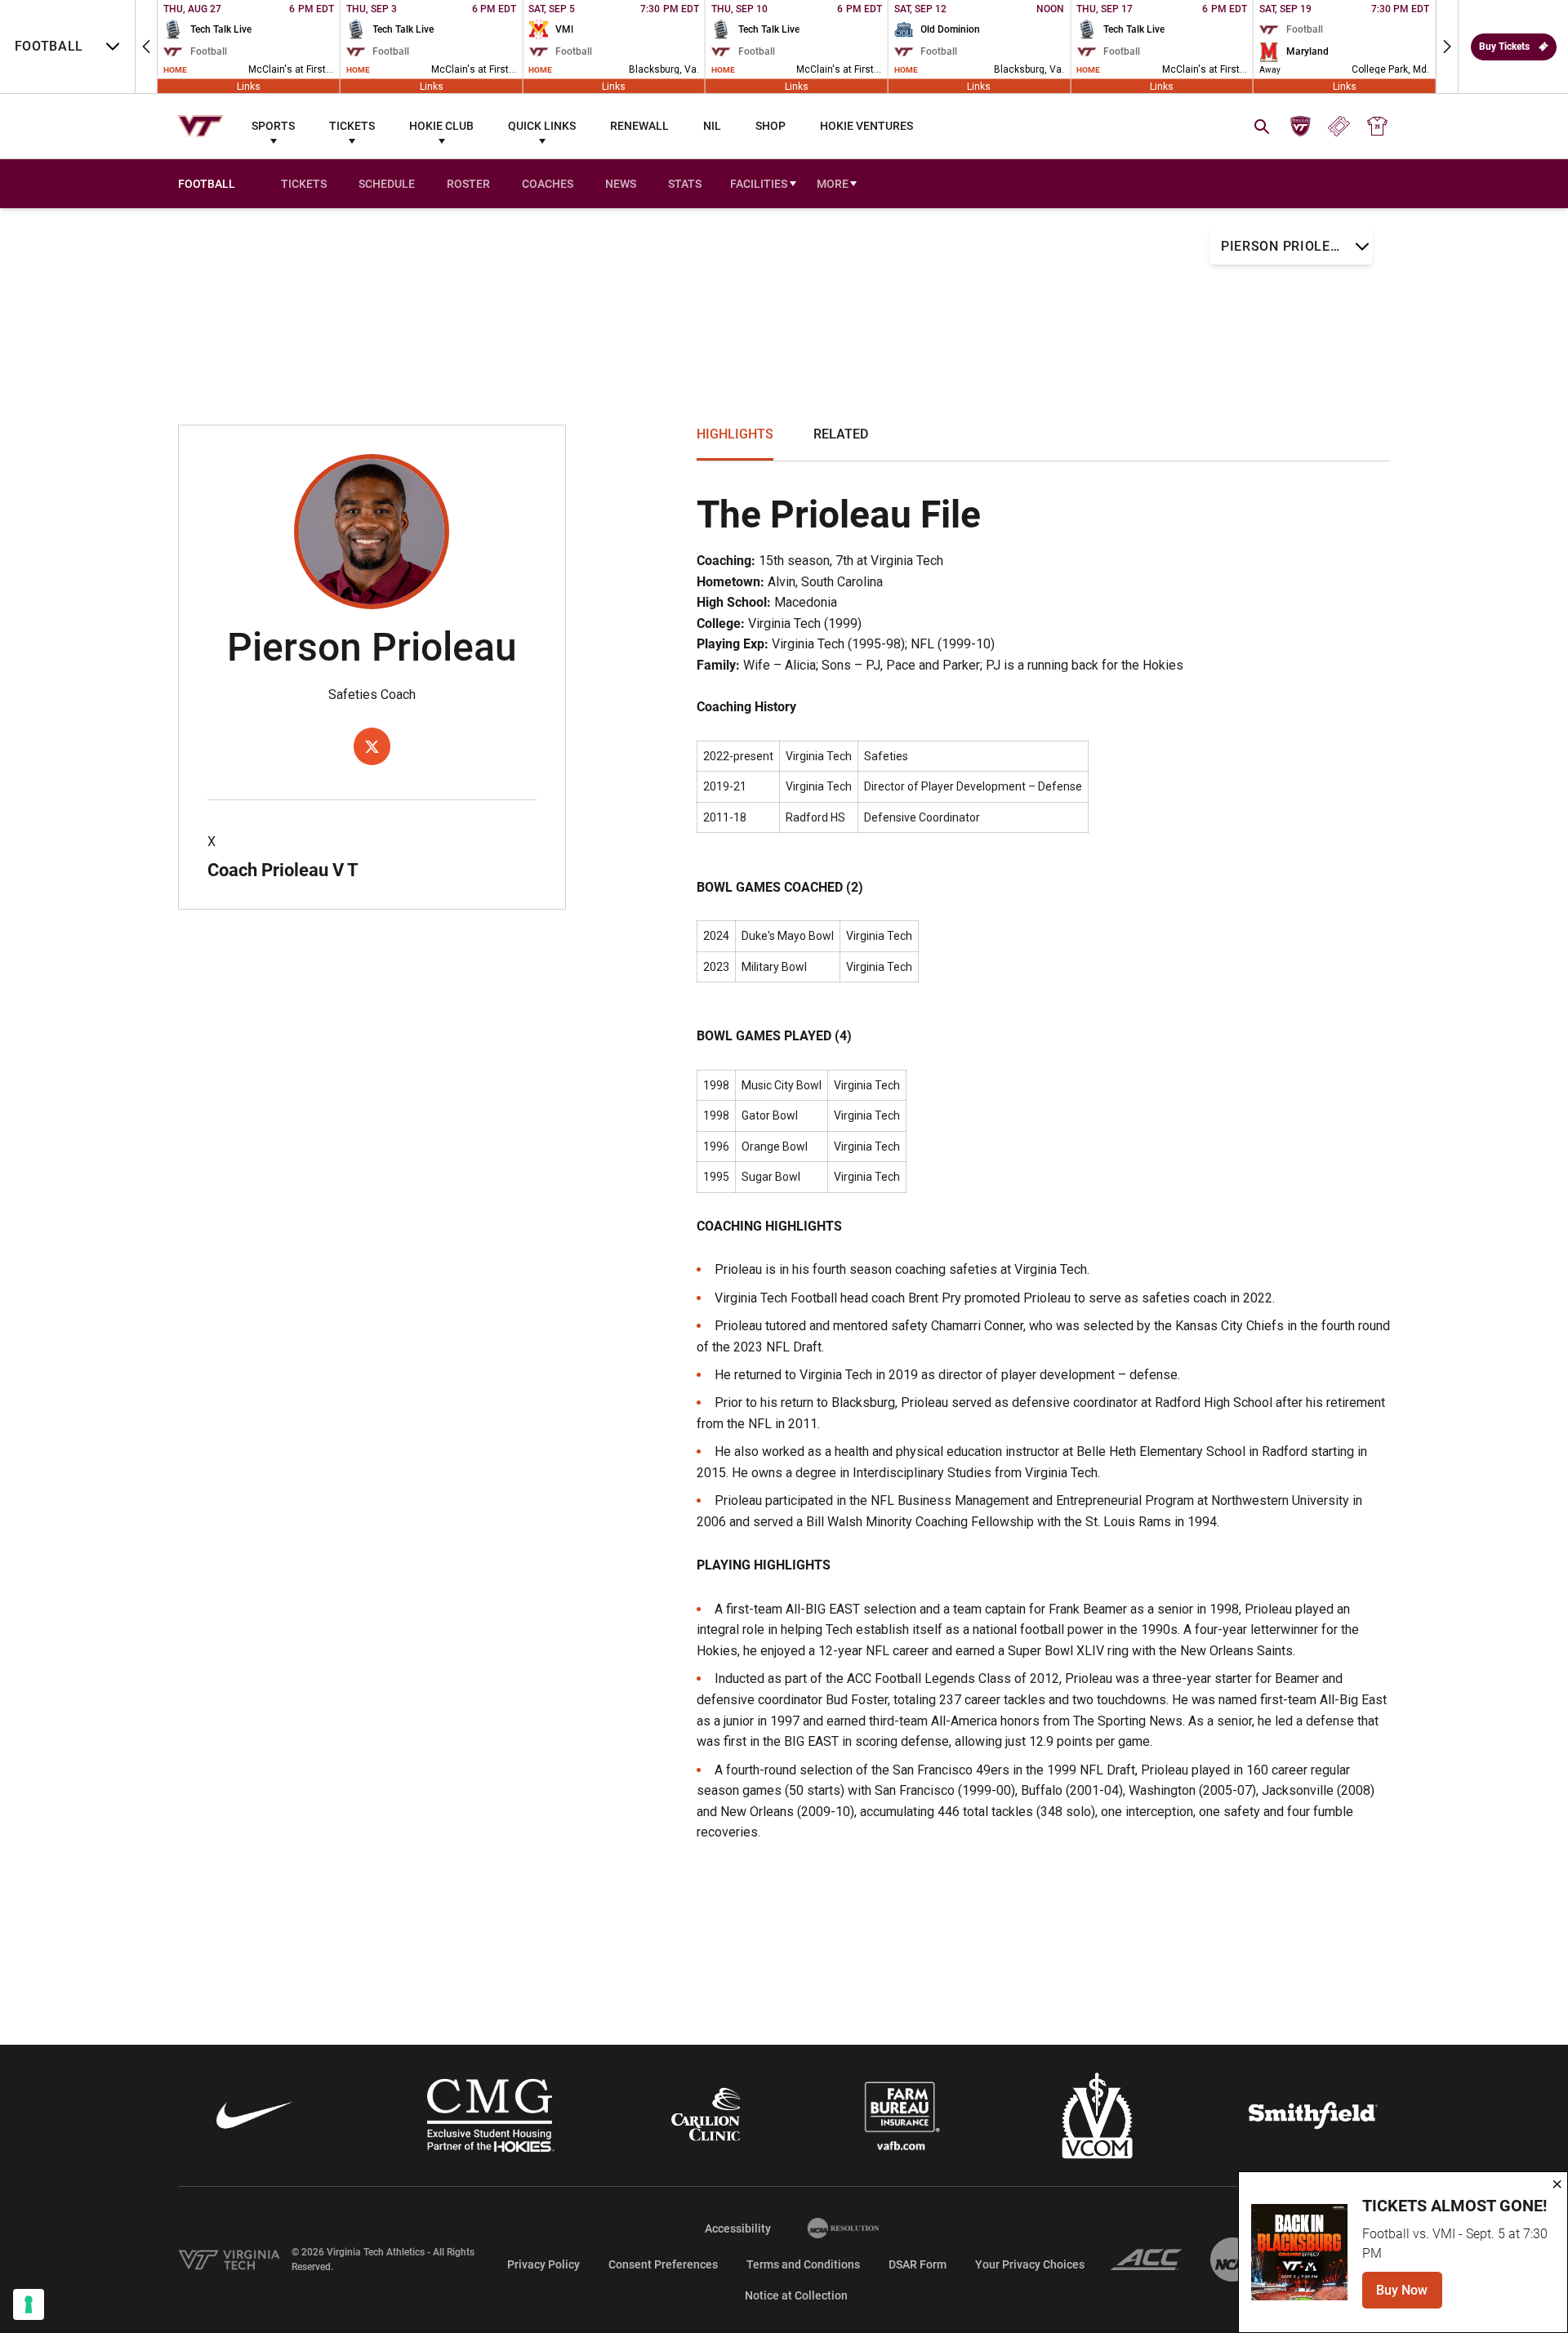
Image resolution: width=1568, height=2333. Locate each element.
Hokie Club (441, 126)
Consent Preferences (663, 2264)
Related (841, 434)
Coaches (548, 184)
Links (249, 86)
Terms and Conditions (803, 2264)
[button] (146, 47)
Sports (273, 126)
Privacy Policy (543, 2264)
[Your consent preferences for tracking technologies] (29, 2304)
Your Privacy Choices (1030, 2264)
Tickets (352, 126)
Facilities (759, 184)
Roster (468, 184)
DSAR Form (918, 2264)
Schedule (387, 184)
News (621, 184)
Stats (685, 184)
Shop (771, 126)
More (833, 184)
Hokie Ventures (866, 126)
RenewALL (639, 126)
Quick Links (542, 126)
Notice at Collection (796, 2295)
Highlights (735, 434)
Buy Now (1409, 2295)
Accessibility (738, 2228)
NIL (712, 126)
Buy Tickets (1504, 47)
